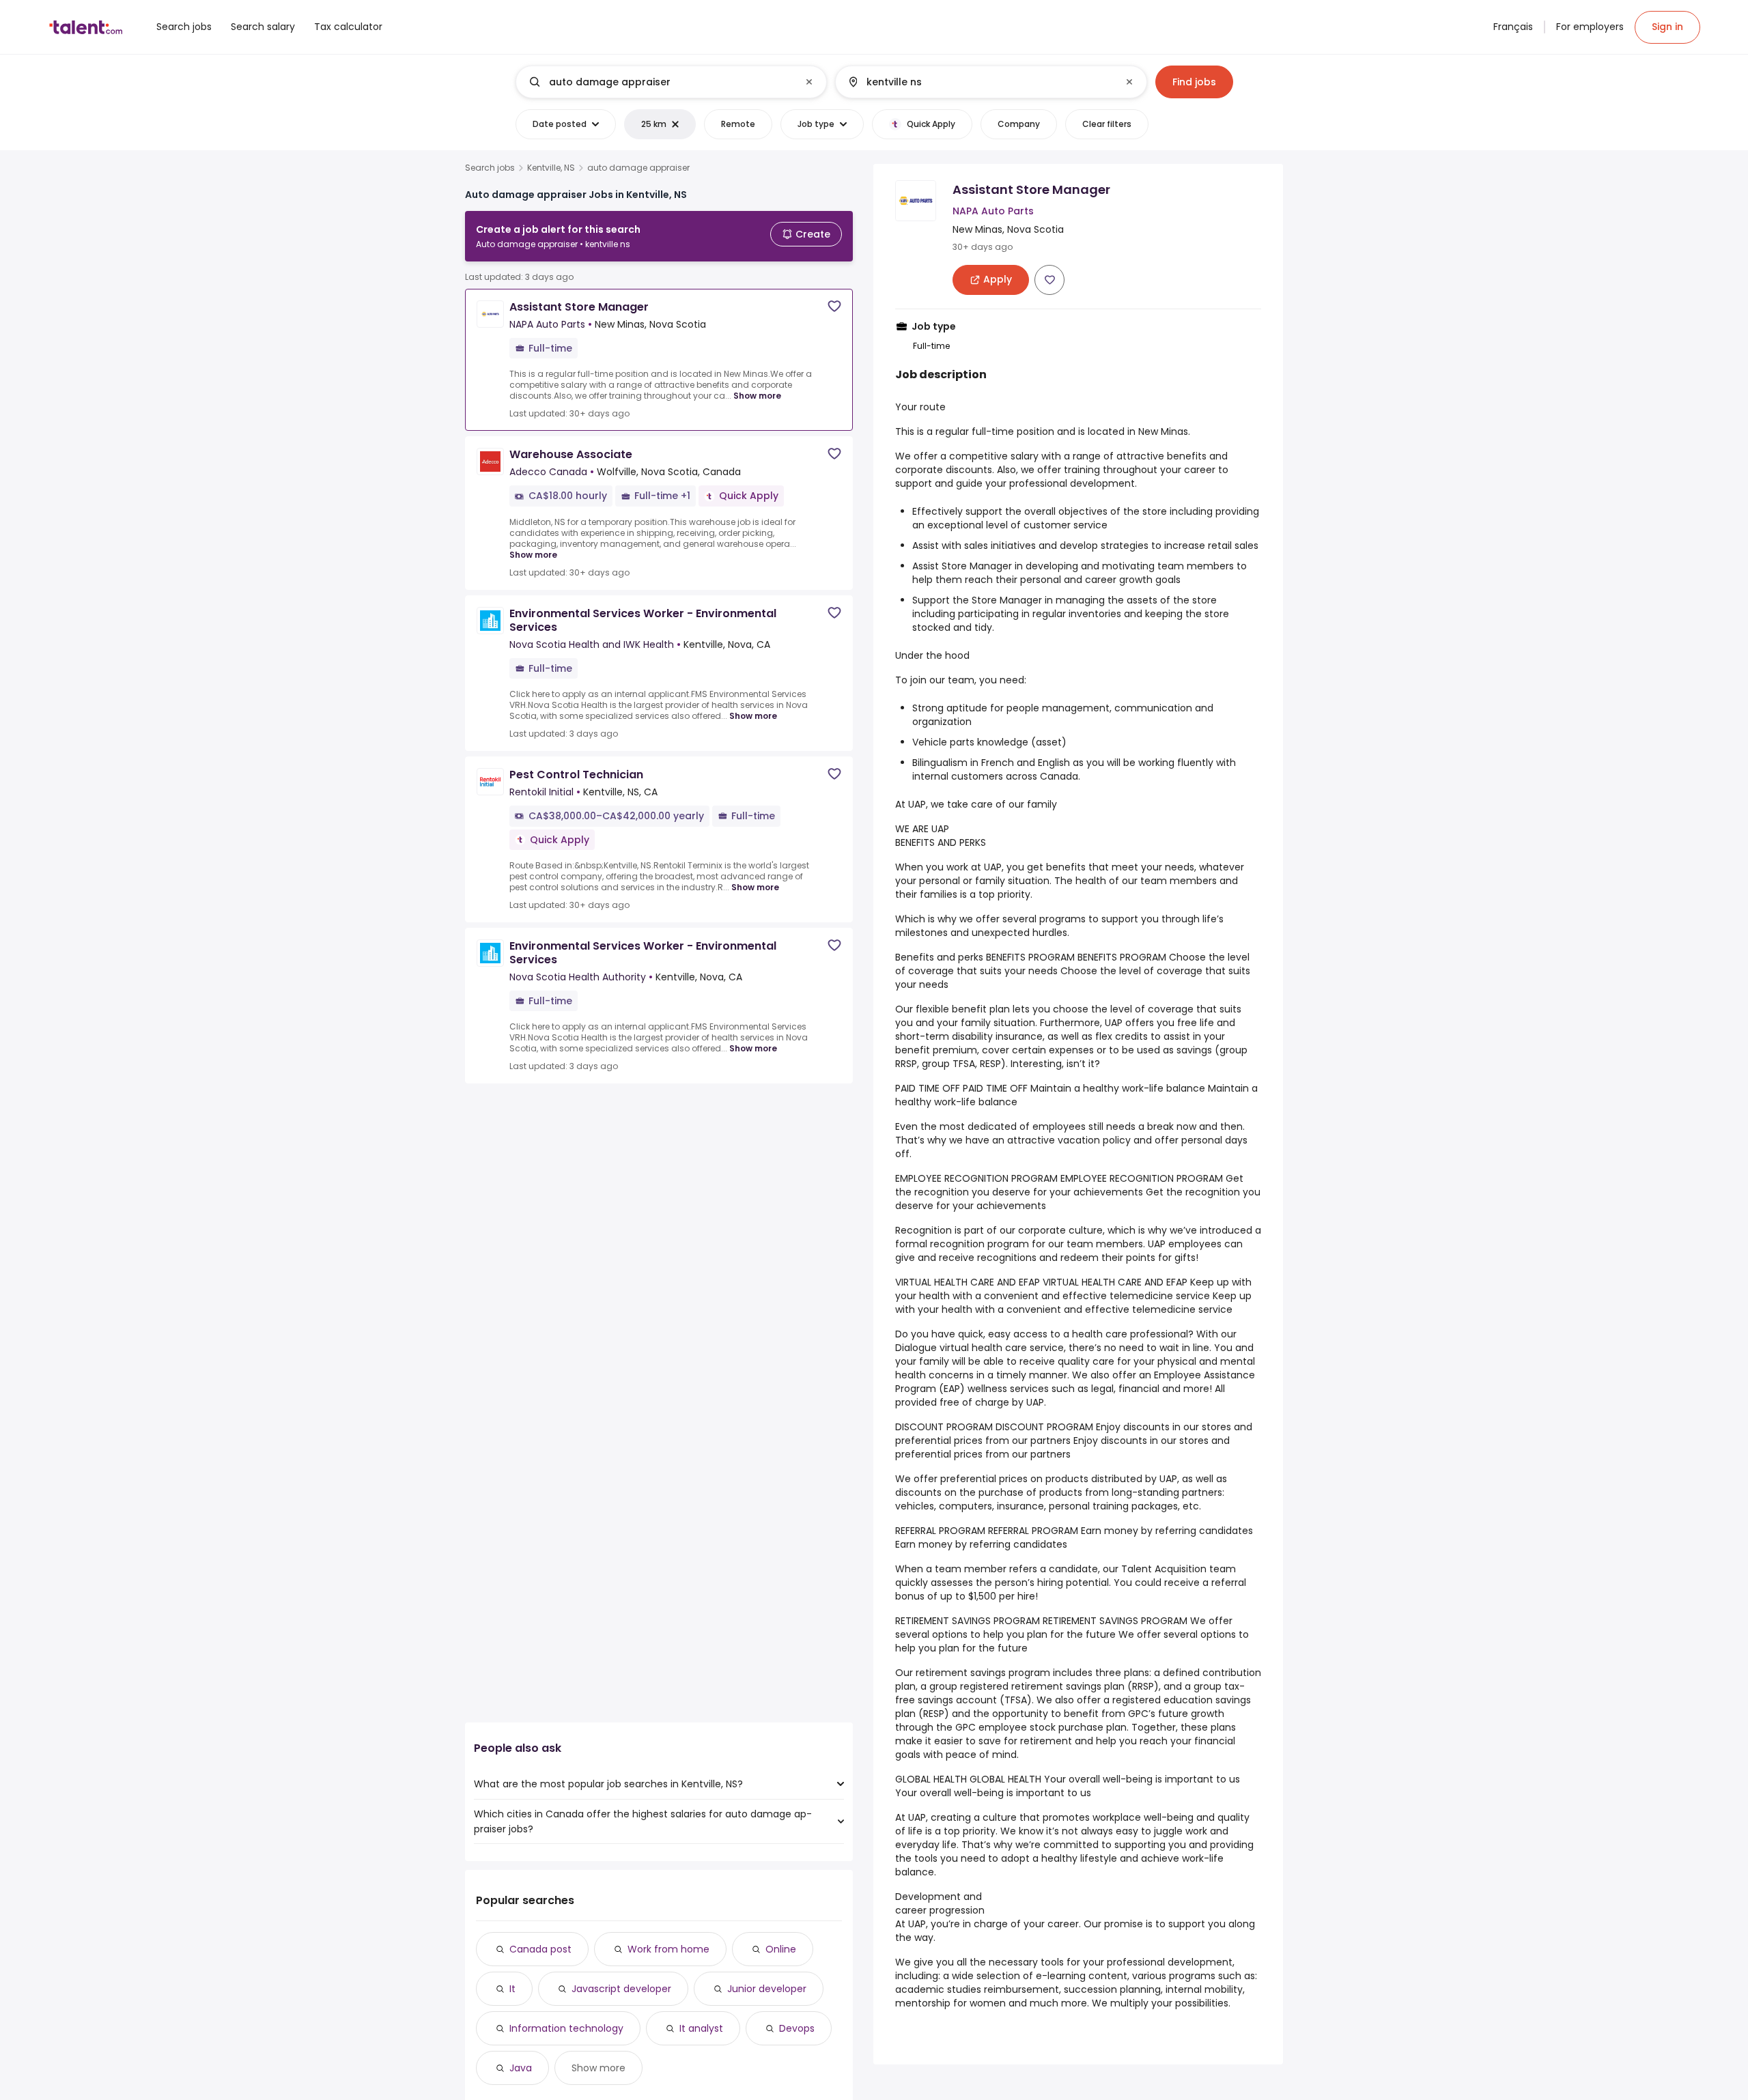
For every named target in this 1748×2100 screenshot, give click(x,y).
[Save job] (834, 306)
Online (781, 1949)
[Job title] (660, 82)
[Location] (979, 82)
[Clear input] (809, 82)
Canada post (540, 1949)
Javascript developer (621, 1989)
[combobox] (671, 82)
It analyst (701, 2028)
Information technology (566, 2028)
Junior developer (767, 1989)
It (512, 1989)
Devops (797, 2028)
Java (521, 2068)
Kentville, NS (551, 168)
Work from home (668, 1949)
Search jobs (490, 168)
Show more (757, 396)
